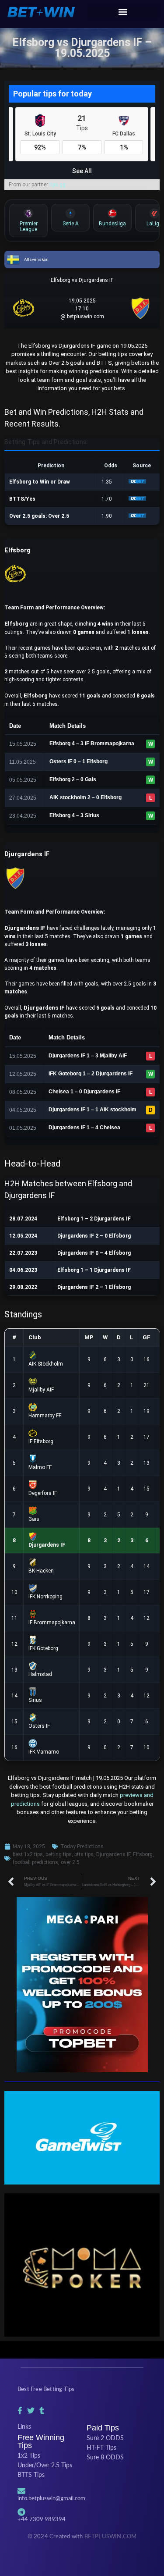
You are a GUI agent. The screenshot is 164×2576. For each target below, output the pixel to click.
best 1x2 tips (28, 1854)
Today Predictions (82, 1847)
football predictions (35, 1862)
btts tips (84, 1854)
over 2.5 (70, 1862)
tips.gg (58, 185)
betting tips (59, 1854)
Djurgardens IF (113, 1854)
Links (24, 2427)
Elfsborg (143, 1854)
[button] (123, 12)
